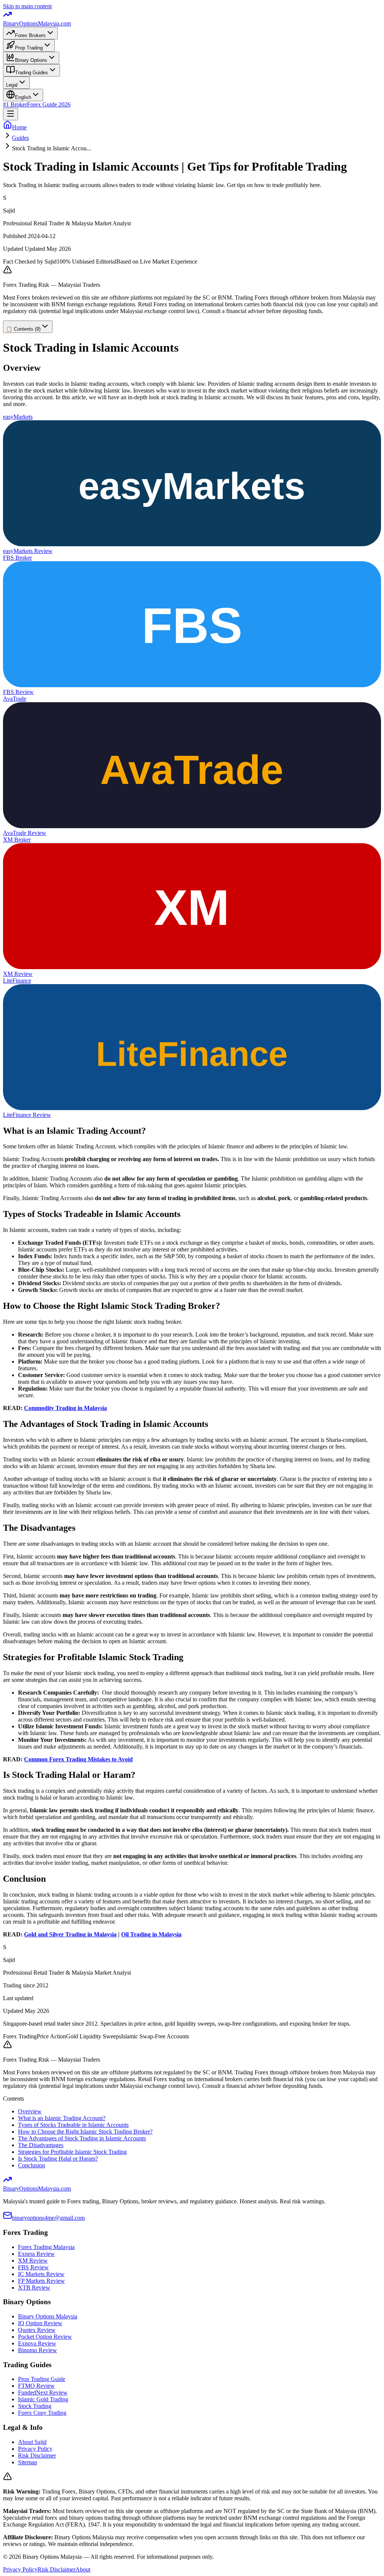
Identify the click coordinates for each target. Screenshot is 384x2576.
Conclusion (31, 2165)
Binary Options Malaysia (48, 2316)
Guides (20, 138)
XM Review (18, 974)
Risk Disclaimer (37, 2455)
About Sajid (32, 2442)
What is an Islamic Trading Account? (62, 2118)
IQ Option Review (40, 2323)
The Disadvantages (41, 2145)
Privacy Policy (35, 2449)
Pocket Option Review (45, 2337)
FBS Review (18, 692)
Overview (30, 2111)
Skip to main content (27, 6)
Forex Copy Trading (42, 2413)
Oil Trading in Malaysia (151, 1934)
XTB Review (34, 2288)
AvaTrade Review (25, 833)
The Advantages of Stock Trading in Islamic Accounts (82, 2138)
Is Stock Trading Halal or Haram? (58, 2159)
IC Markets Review (41, 2274)
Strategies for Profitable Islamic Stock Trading (72, 2152)
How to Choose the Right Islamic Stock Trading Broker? (85, 2132)
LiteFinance (17, 981)
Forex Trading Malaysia (46, 2247)
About (83, 2569)
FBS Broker (17, 558)
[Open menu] (10, 114)
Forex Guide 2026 (49, 104)
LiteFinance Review (27, 1115)
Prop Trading (29, 48)
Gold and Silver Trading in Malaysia (70, 1934)
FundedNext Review (43, 2392)
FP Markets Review (41, 2281)
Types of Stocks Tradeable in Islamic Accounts (73, 2125)
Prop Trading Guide (42, 2379)
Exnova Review (37, 2343)
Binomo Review (37, 2350)
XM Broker (17, 840)
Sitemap (28, 2462)
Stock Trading (35, 2406)
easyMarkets (18, 417)
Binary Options (31, 60)
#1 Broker (15, 104)
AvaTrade (15, 699)
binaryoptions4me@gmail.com (48, 2218)
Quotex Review (37, 2330)
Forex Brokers (30, 35)
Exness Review (36, 2254)
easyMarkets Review (28, 551)
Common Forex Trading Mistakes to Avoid (78, 1759)
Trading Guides (31, 73)
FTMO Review (36, 2386)
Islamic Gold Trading (43, 2399)
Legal (12, 85)
